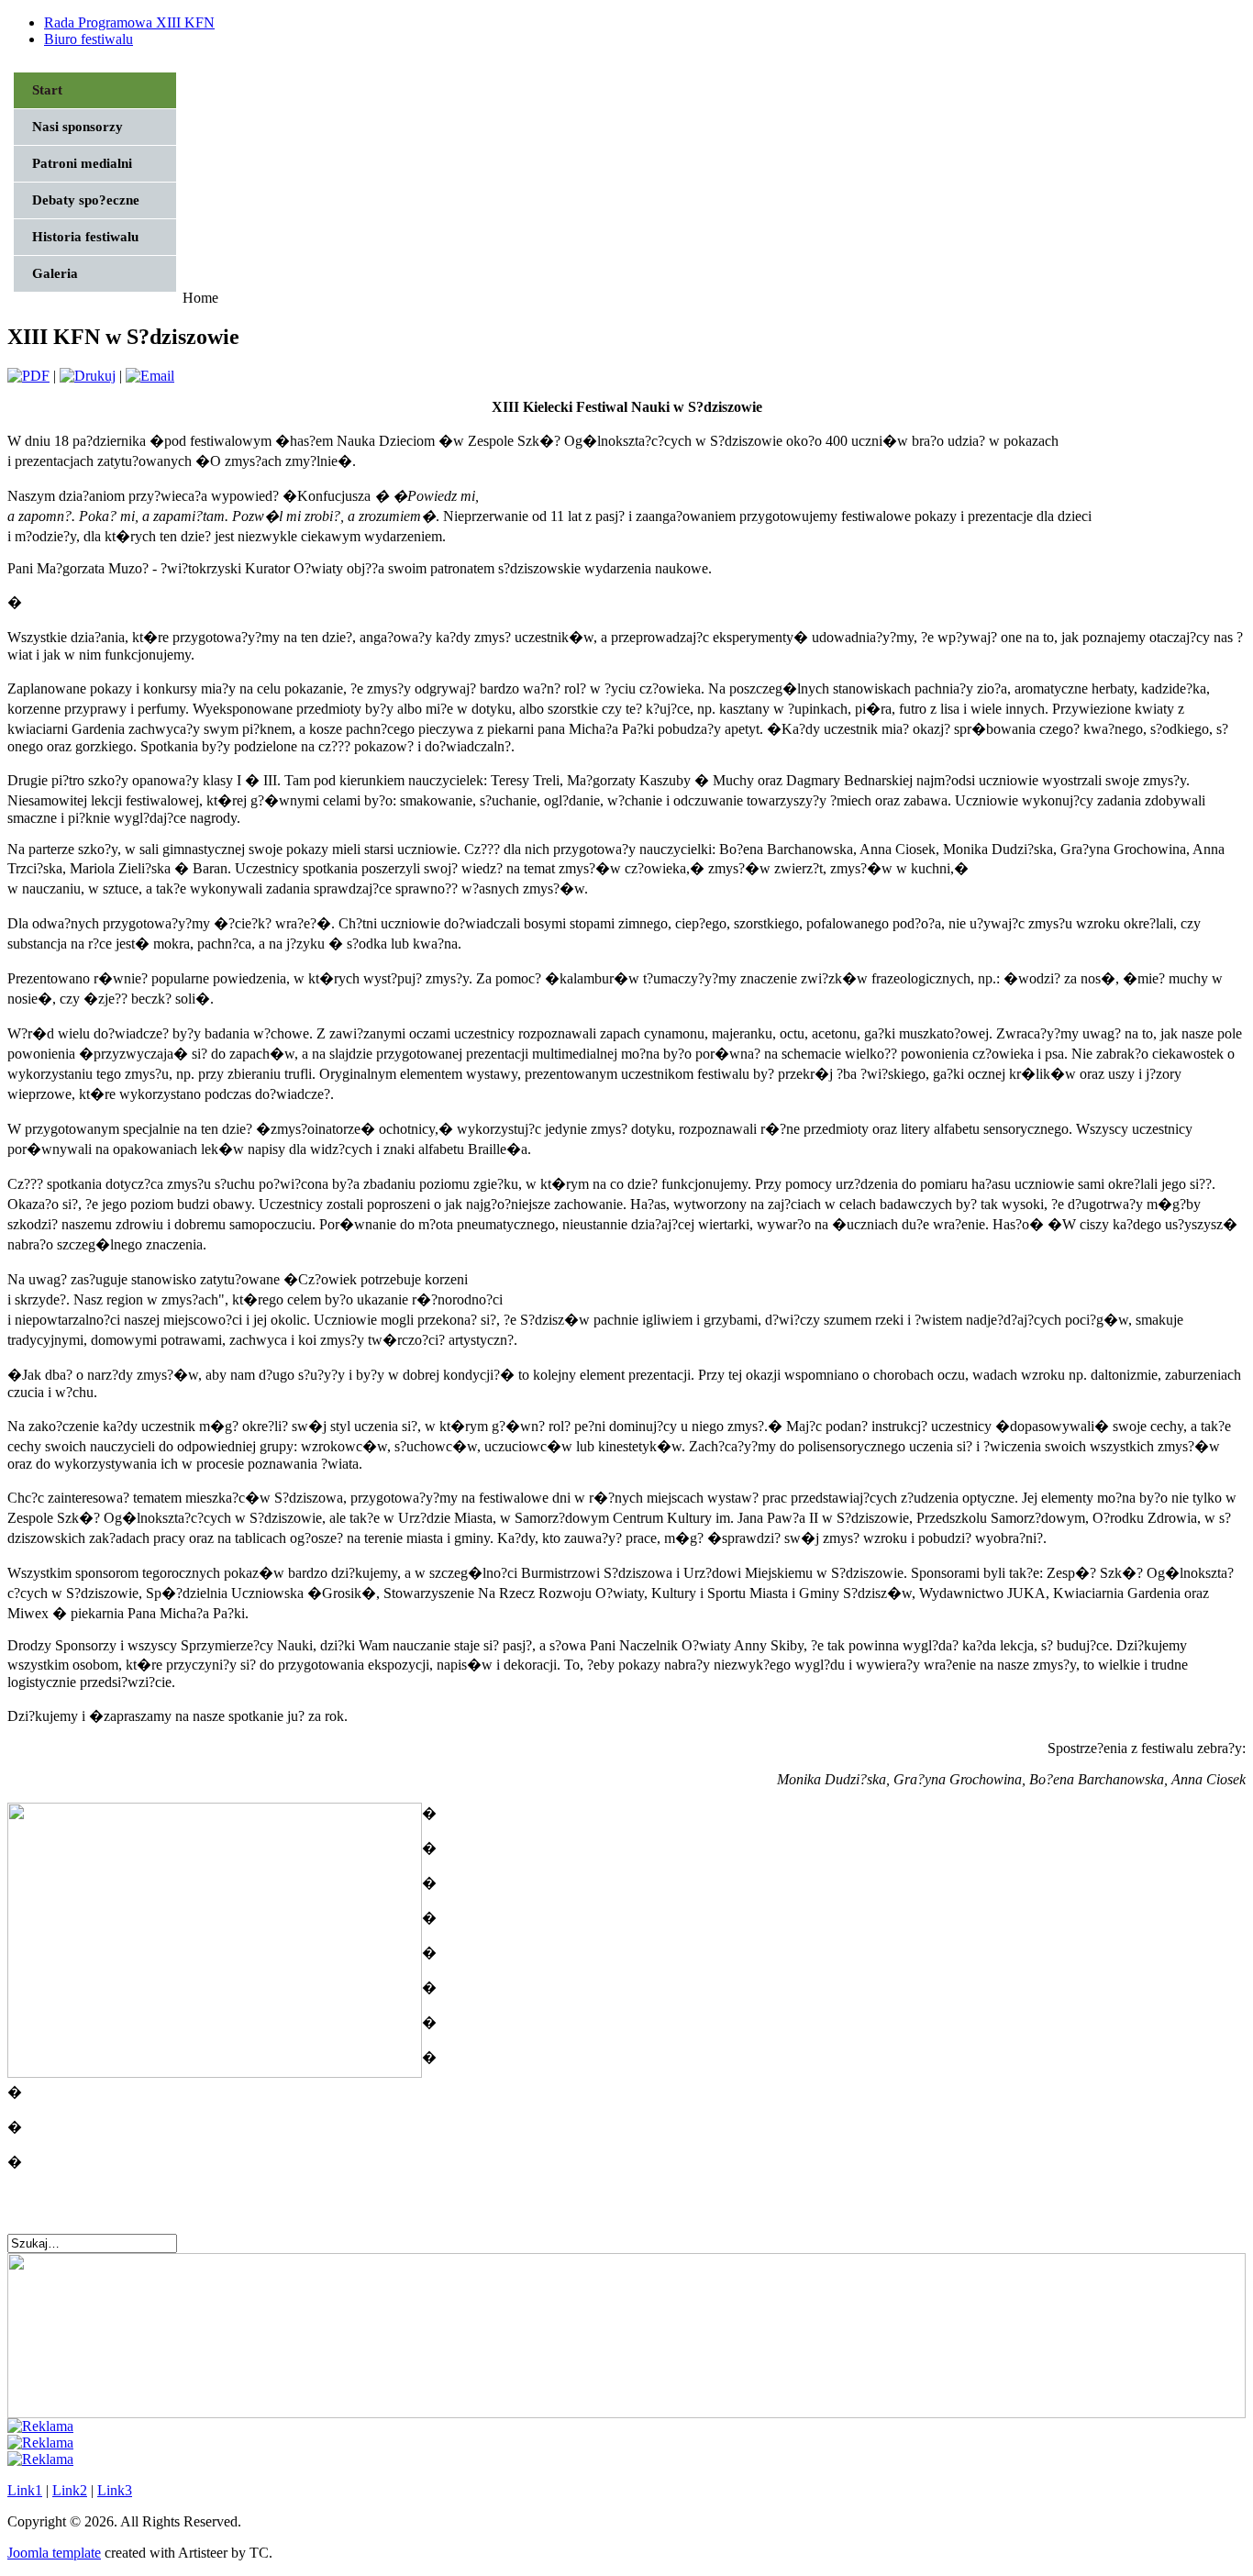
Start (47, 90)
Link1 (25, 2490)
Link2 (70, 2490)
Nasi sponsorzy (78, 127)
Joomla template (54, 2553)
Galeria (55, 273)
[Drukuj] (88, 376)
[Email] (150, 376)
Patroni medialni (82, 163)
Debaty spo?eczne (86, 200)
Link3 (115, 2490)
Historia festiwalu (85, 237)
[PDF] (28, 376)
